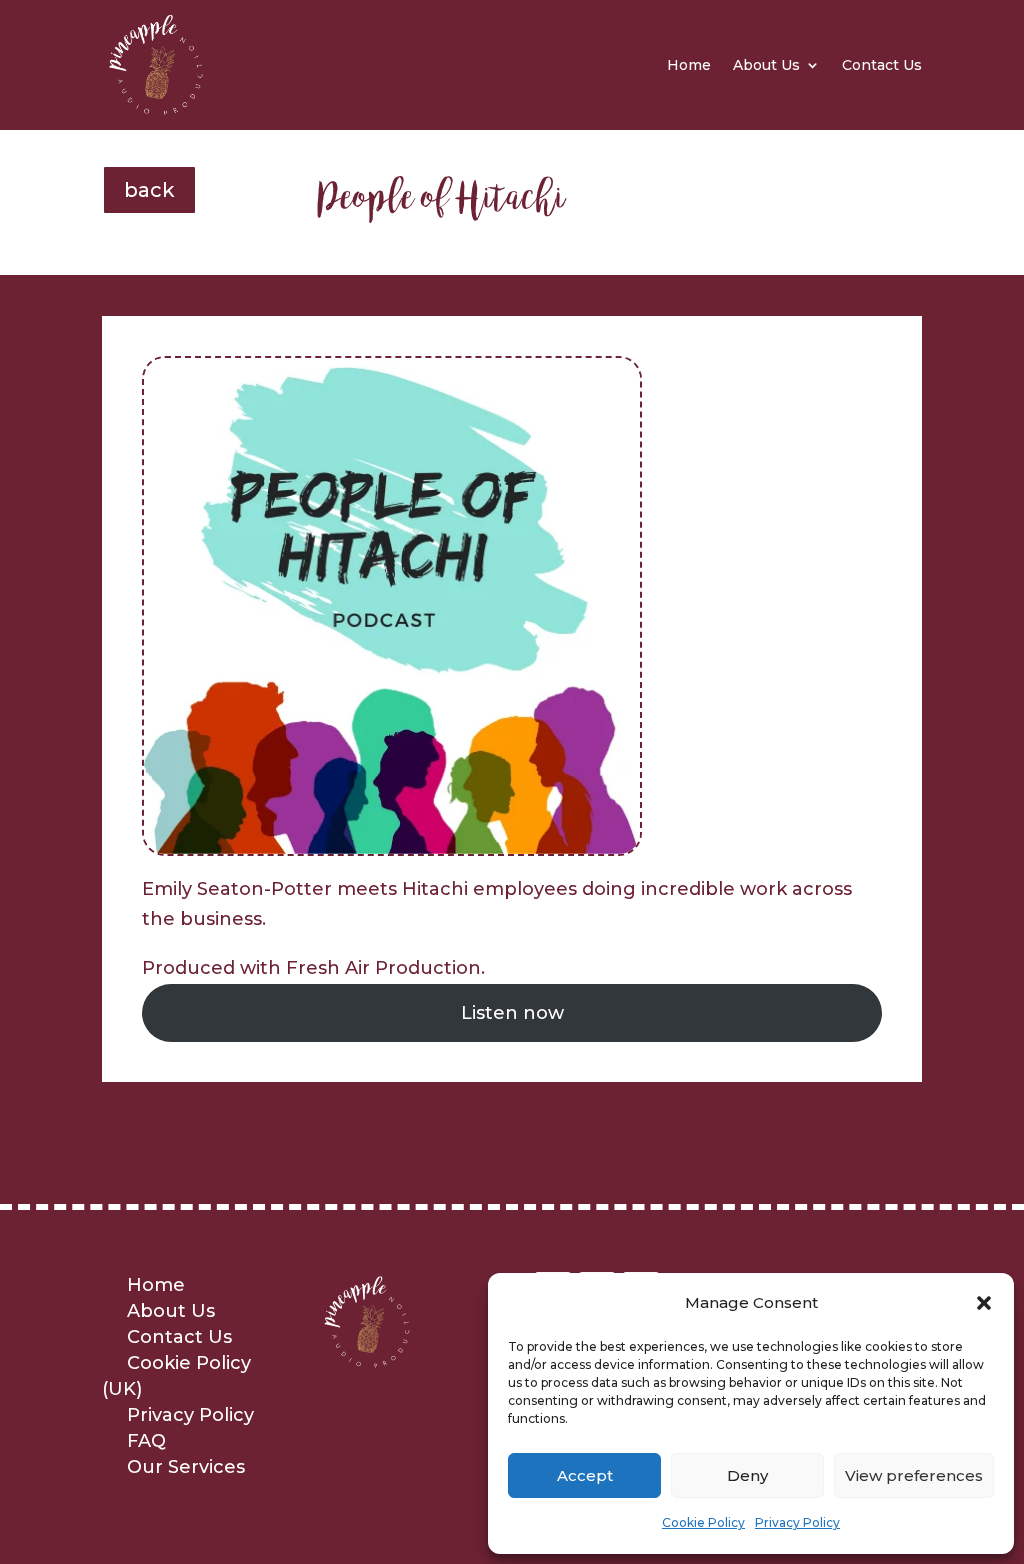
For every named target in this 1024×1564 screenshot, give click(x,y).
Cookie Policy (703, 1522)
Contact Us (882, 65)
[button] (984, 1303)
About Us (766, 65)
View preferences (914, 1475)
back (149, 190)
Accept (585, 1475)
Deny (747, 1475)
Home (689, 65)
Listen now (512, 1013)
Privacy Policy (797, 1522)
